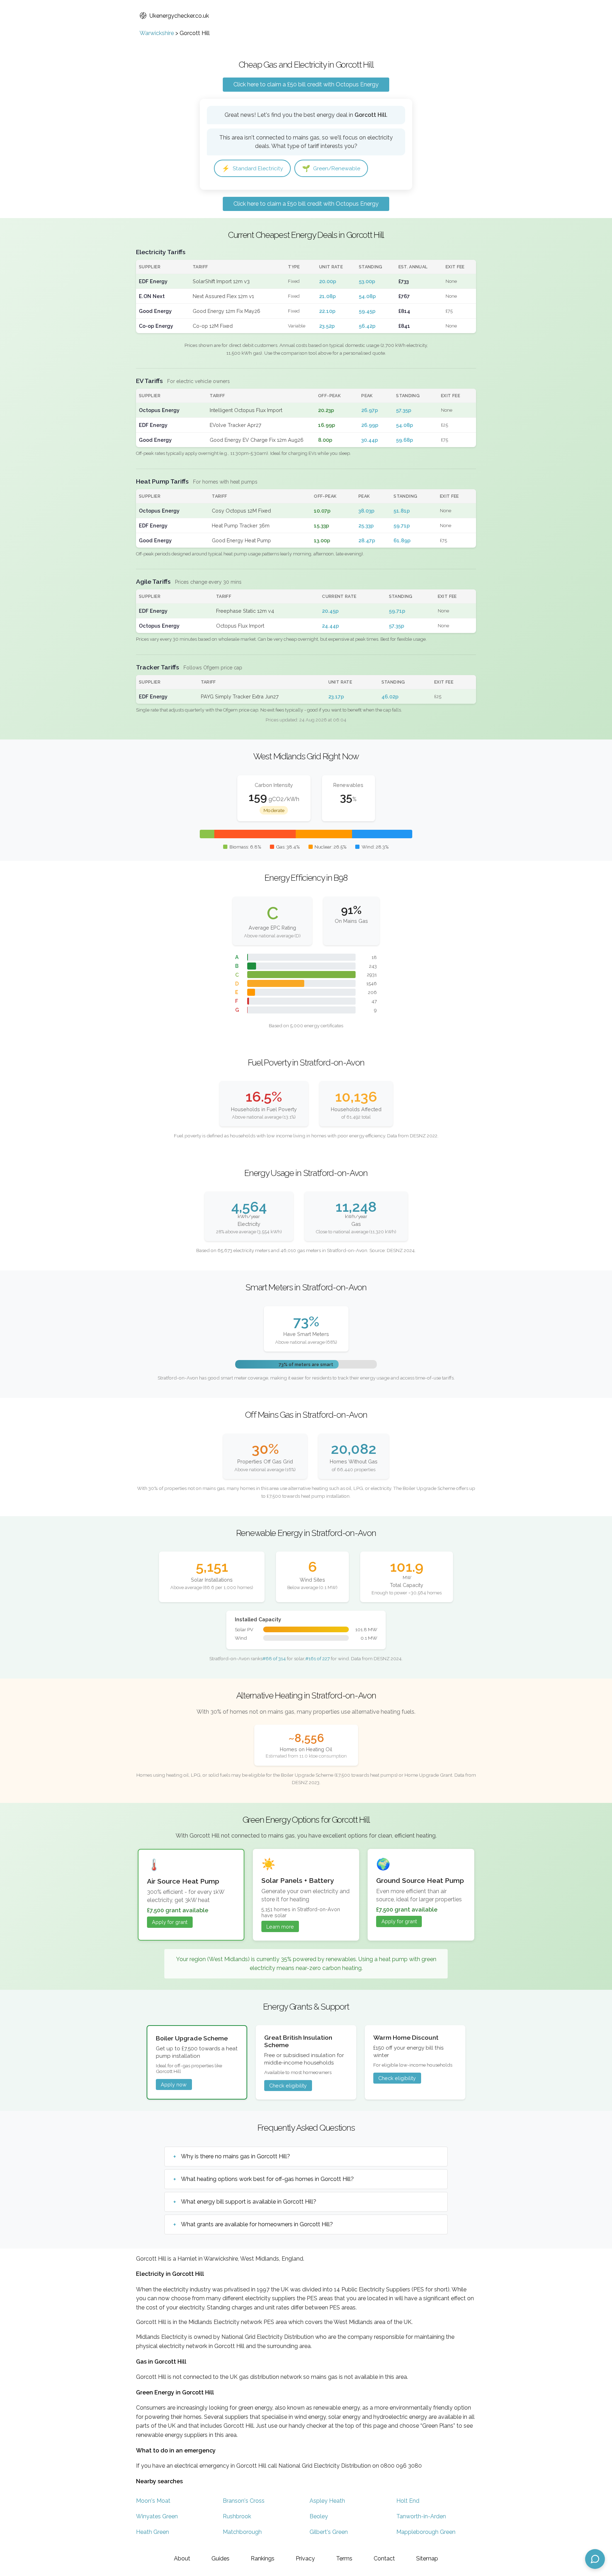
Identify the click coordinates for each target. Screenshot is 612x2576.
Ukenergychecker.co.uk (179, 16)
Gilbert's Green (329, 2532)
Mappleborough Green (426, 2532)
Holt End (408, 2501)
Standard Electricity (252, 168)
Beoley (319, 2516)
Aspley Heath (327, 2501)
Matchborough (242, 2532)
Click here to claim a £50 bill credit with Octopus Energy (306, 84)
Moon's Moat (153, 2501)
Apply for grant (170, 1922)
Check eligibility (288, 2086)
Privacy (305, 2558)
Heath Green (152, 2532)
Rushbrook (237, 2516)
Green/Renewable (331, 168)
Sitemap (427, 2558)
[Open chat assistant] (595, 2559)
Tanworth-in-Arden (421, 2516)
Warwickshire (157, 33)
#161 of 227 (318, 1658)
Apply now (174, 2084)
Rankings (263, 2558)
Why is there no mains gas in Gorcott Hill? (236, 2156)
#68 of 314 (274, 1658)
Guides (220, 2558)
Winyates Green (157, 2516)
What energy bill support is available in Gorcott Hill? (249, 2202)
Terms (344, 2558)
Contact (384, 2558)
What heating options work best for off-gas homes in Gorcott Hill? (267, 2179)
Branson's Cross (244, 2501)
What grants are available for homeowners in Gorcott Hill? (257, 2224)
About (182, 2558)
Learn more (280, 1927)
